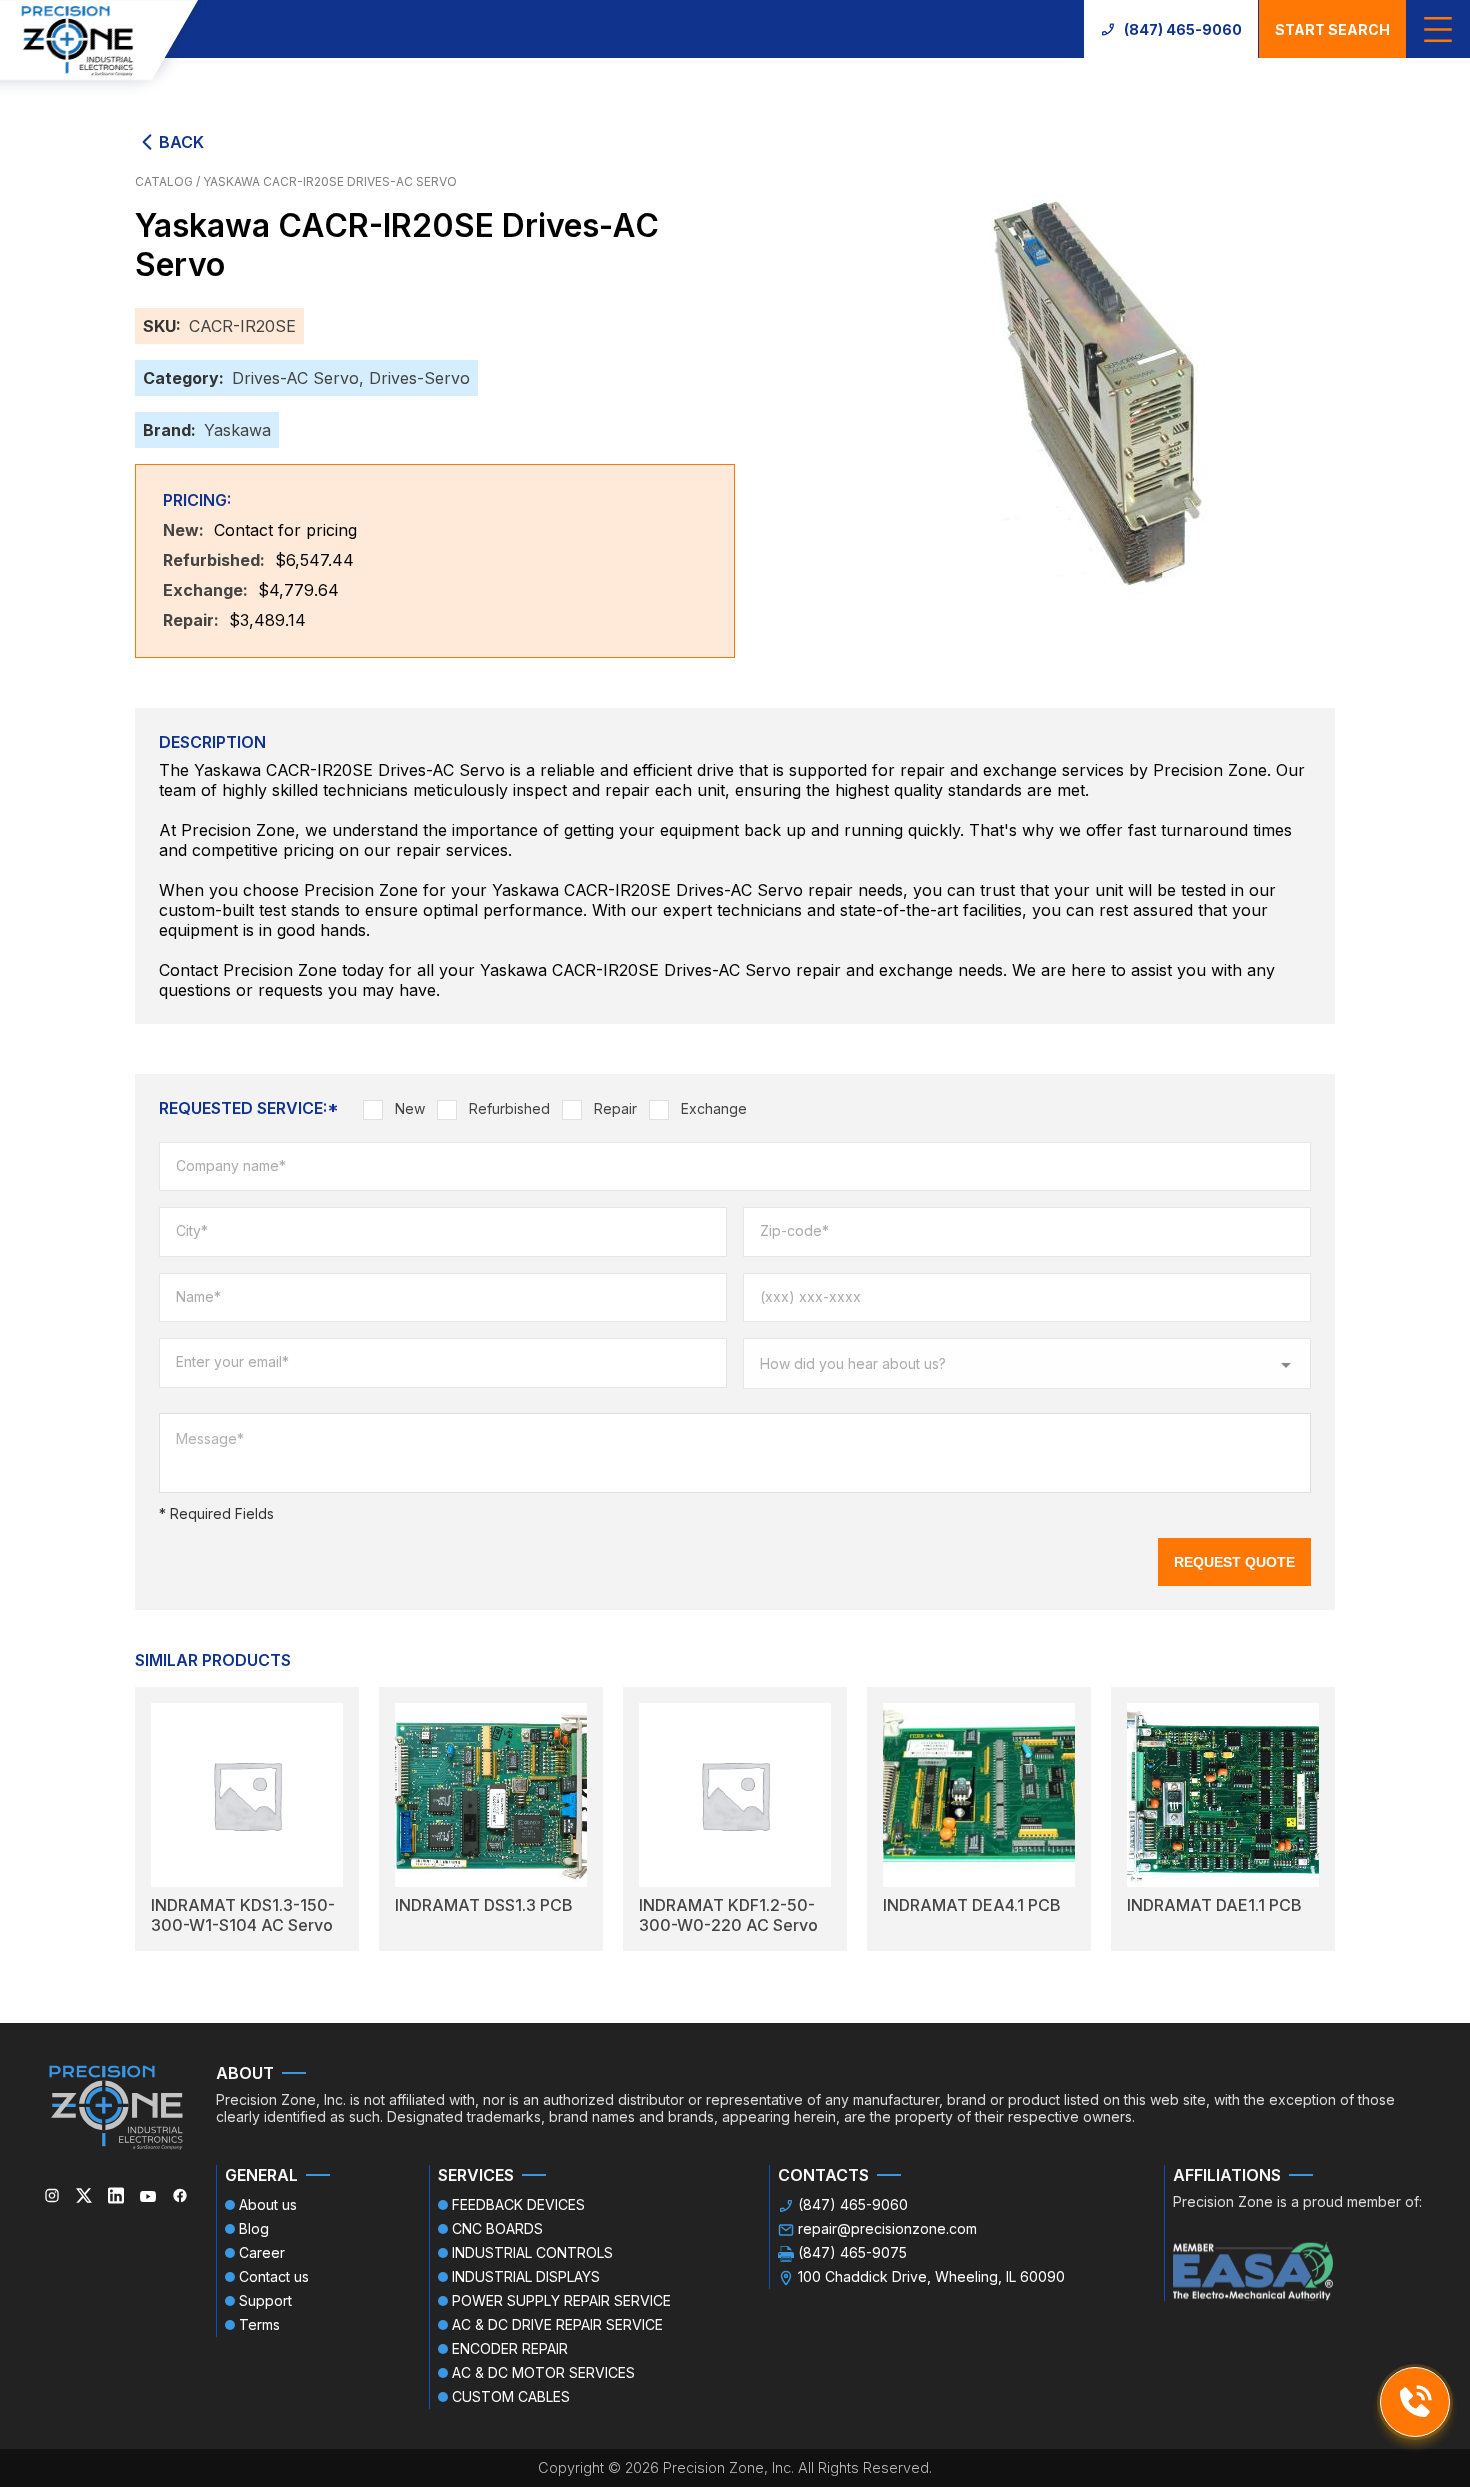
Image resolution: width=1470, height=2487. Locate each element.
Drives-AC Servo (295, 378)
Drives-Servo (419, 378)
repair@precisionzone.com (887, 2228)
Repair (615, 1108)
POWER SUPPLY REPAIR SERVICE (561, 2300)
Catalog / (169, 181)
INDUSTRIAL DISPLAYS (526, 2276)
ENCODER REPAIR (510, 2348)
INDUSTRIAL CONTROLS (532, 2252)
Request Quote (1234, 1562)
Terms (259, 2324)
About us (268, 2204)
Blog (254, 2228)
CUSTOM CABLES (511, 2396)
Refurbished (509, 1108)
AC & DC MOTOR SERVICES (543, 2372)
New (410, 1108)
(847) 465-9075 (852, 2252)
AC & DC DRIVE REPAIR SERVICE (557, 2324)
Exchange (714, 1108)
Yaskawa (237, 430)
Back (181, 142)
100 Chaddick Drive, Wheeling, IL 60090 (931, 2276)
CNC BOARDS (497, 2228)
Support (265, 2300)
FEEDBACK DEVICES (518, 2204)
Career (262, 2252)
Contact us (274, 2276)
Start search (1332, 29)
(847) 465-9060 (1183, 29)
